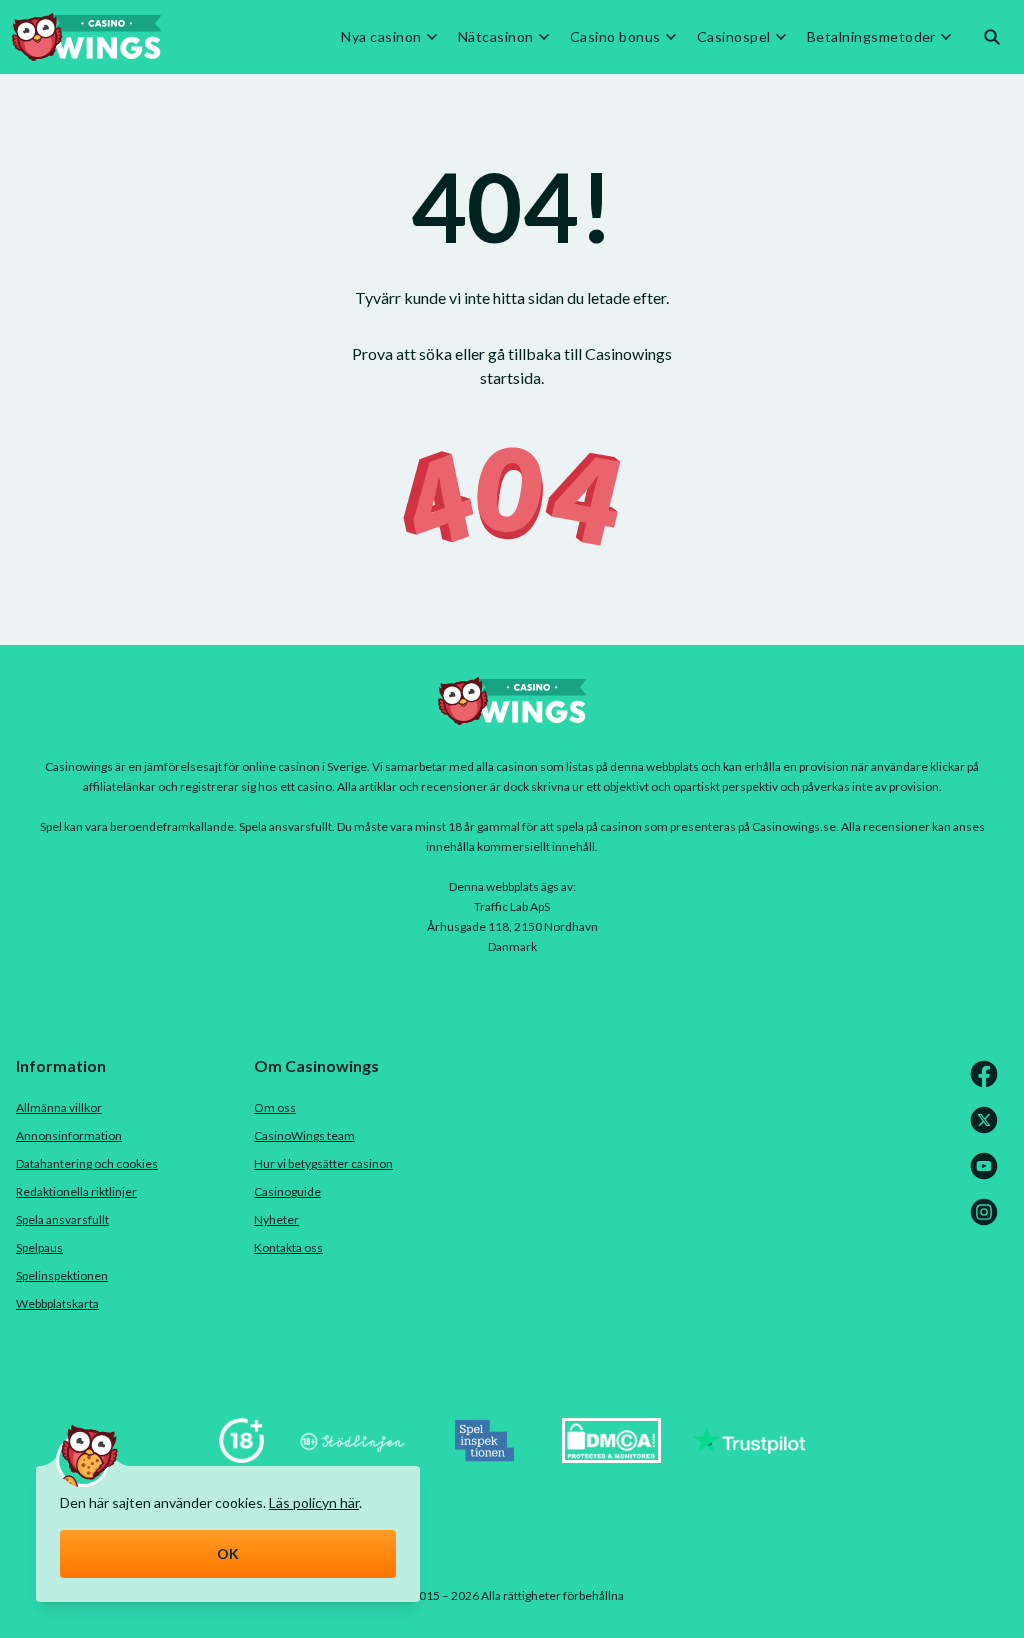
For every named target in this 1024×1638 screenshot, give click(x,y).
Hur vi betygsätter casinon (323, 1163)
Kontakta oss (288, 1247)
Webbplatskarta (57, 1303)
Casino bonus (615, 37)
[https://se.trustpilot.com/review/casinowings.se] (749, 1456)
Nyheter (276, 1219)
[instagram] (988, 1221)
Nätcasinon (496, 37)
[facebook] (988, 1083)
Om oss (275, 1107)
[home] (86, 37)
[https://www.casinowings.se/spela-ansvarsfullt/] (241, 1456)
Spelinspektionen (62, 1275)
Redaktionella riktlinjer (76, 1191)
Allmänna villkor (59, 1107)
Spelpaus (39, 1247)
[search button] (992, 37)
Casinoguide (287, 1191)
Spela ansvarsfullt (62, 1219)
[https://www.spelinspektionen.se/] (485, 1456)
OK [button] (228, 1553)
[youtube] (988, 1175)
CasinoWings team (304, 1135)
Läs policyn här (314, 1502)
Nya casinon (381, 37)
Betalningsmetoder (871, 37)
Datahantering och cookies (87, 1163)
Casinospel (734, 37)
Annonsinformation (69, 1135)
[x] (988, 1129)
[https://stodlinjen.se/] (352, 1456)
